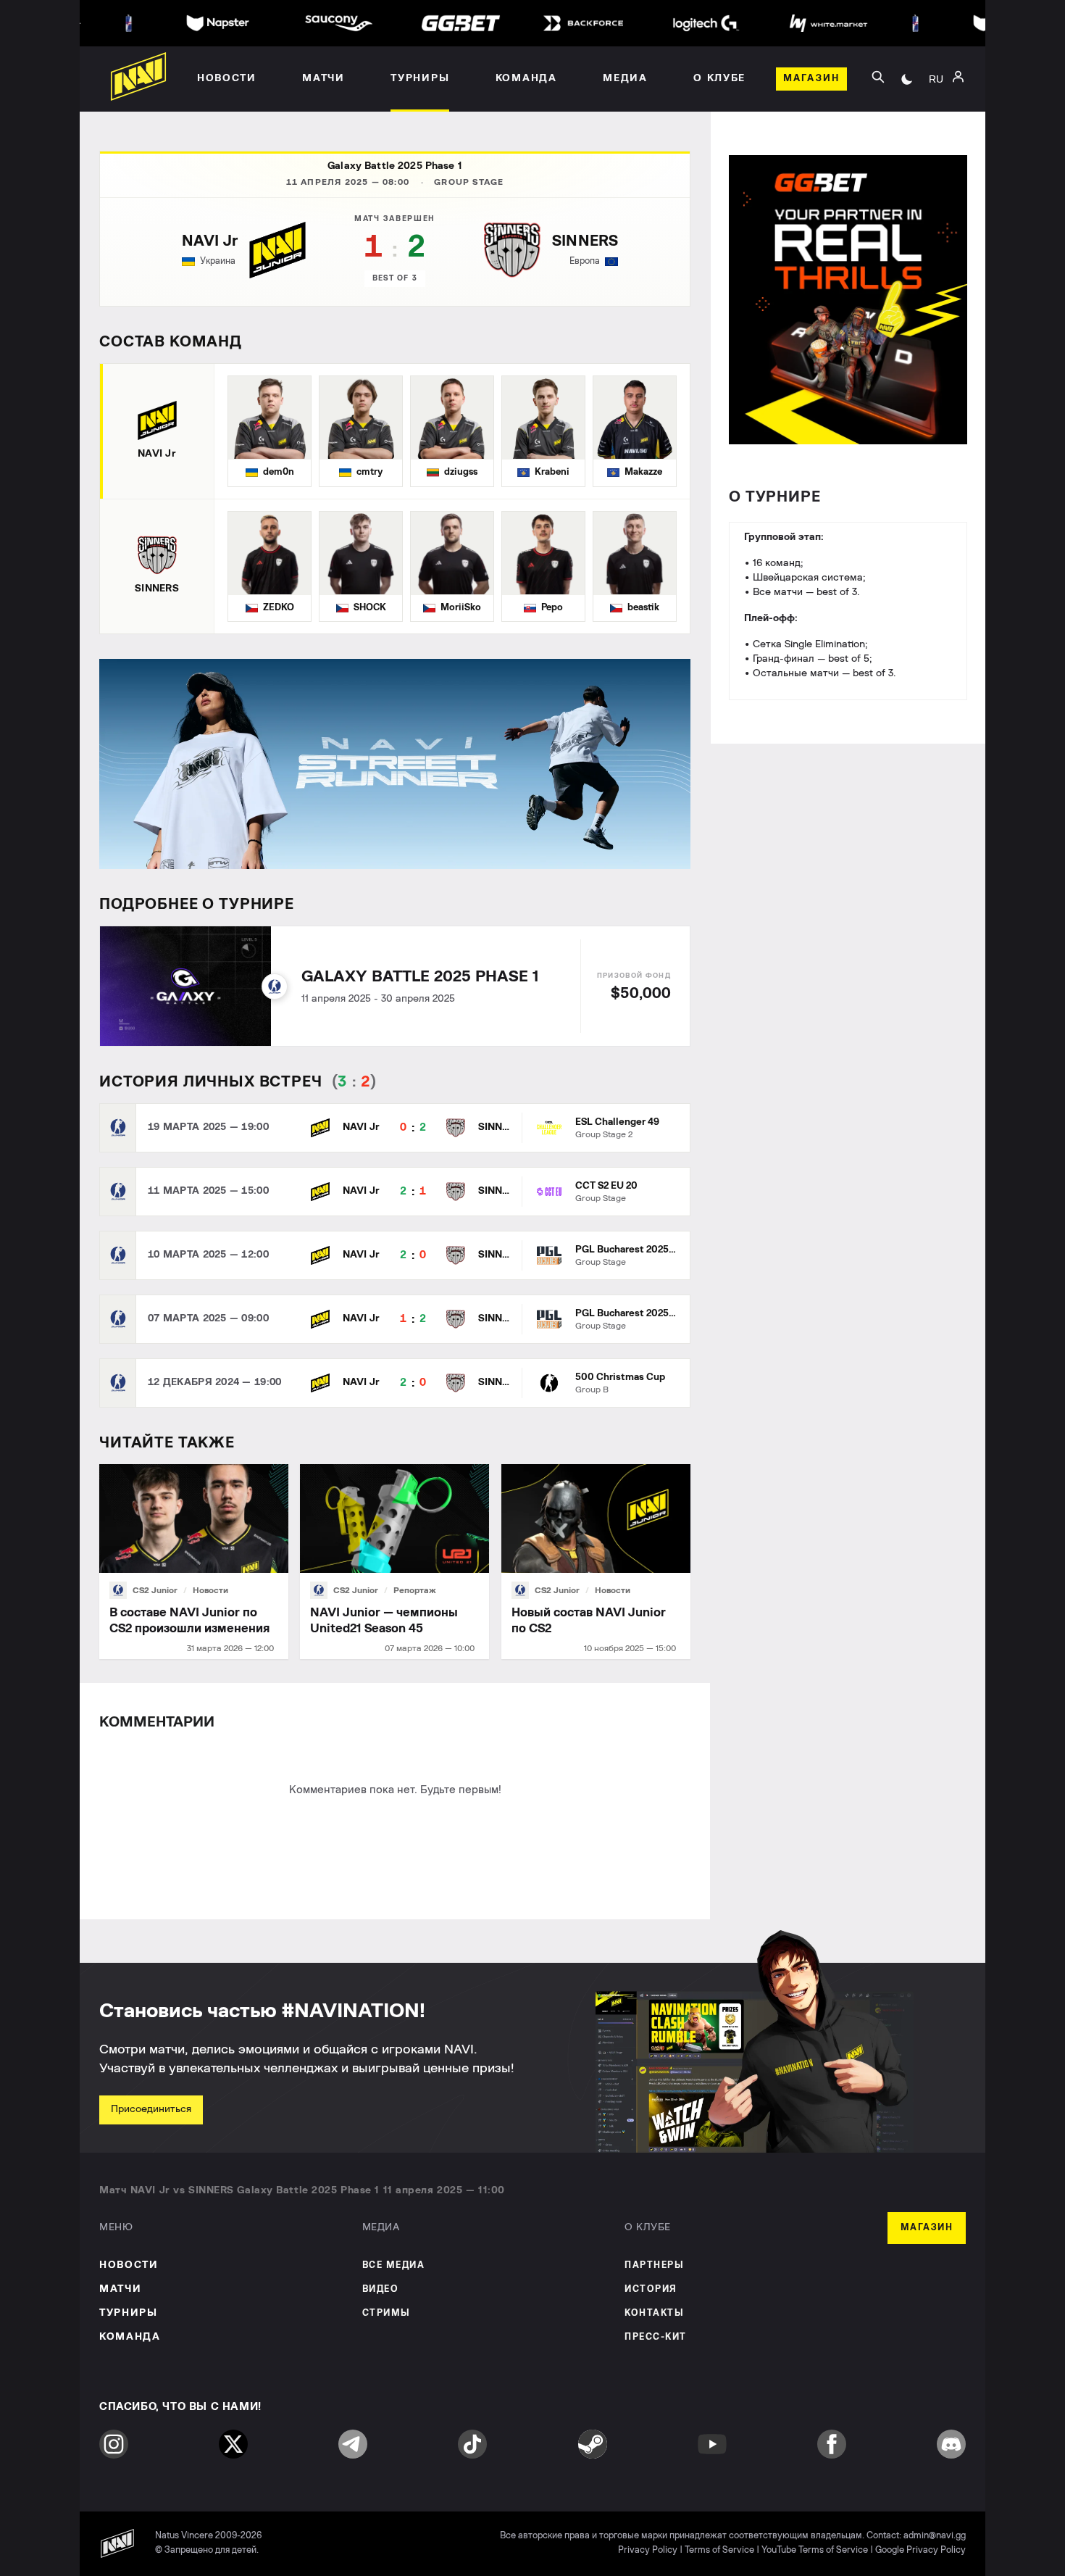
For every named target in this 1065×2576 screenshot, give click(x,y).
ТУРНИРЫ (129, 2313)
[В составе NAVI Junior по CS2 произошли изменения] (194, 1562)
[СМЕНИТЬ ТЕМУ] (907, 79)
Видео (381, 2289)
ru (936, 79)
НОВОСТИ (129, 2265)
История (651, 2289)
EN (936, 117)
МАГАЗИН (927, 2228)
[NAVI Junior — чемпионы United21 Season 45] (394, 1562)
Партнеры (654, 2265)
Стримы (387, 2313)
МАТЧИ (120, 2289)
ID (936, 138)
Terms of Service (719, 2550)
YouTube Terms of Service (815, 2550)
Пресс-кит (656, 2337)
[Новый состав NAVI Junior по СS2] (596, 1562)
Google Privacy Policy (920, 2550)
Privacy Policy (648, 2550)
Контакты (654, 2313)
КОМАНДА (130, 2337)
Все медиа (394, 2265)
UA (936, 95)
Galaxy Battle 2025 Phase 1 (395, 166)
